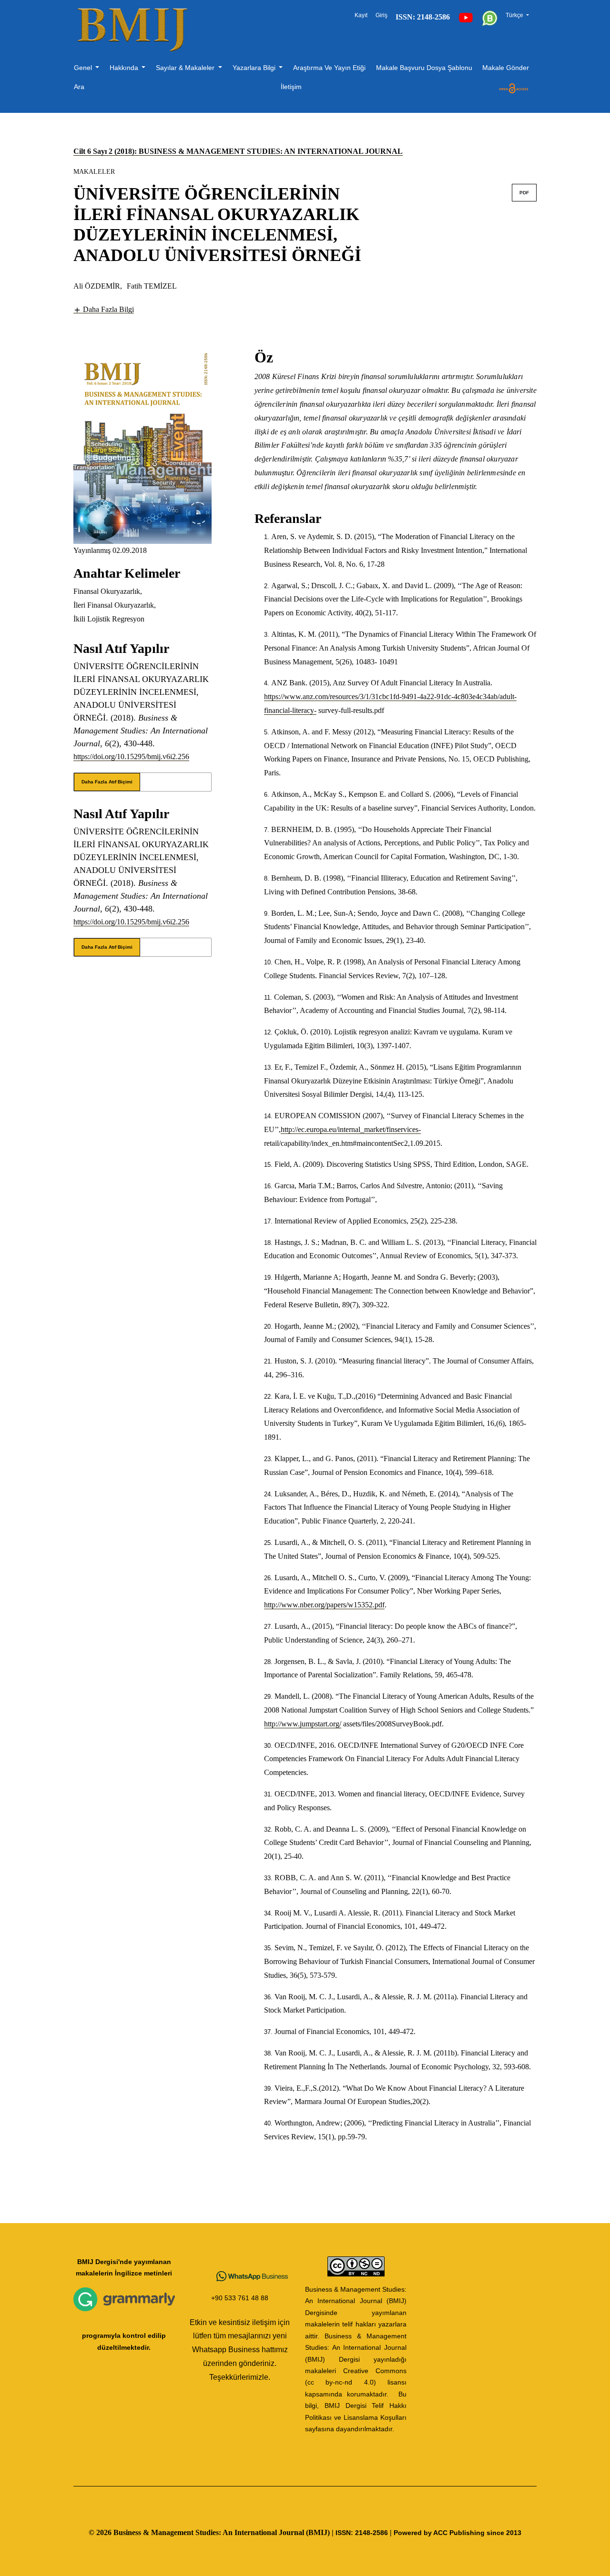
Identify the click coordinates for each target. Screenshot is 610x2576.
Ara (79, 87)
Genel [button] (84, 68)
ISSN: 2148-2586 (362, 2533)
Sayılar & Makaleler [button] (186, 68)
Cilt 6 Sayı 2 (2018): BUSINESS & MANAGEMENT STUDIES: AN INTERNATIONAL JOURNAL (238, 151)
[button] (104, 309)
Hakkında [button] (125, 68)
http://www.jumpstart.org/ (303, 1724)
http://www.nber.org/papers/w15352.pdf (324, 1605)
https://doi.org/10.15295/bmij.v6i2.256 (131, 757)
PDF (524, 193)
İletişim (291, 87)
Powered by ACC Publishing (439, 2533)
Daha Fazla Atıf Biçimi (107, 782)
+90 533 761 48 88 (240, 2298)
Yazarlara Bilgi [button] (255, 68)
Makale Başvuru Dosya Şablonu (424, 68)
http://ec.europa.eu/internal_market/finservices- (351, 1129)
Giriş (381, 15)
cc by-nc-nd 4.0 (341, 2382)
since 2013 (504, 2533)
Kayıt (361, 15)
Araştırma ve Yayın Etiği (329, 68)
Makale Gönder (506, 68)
